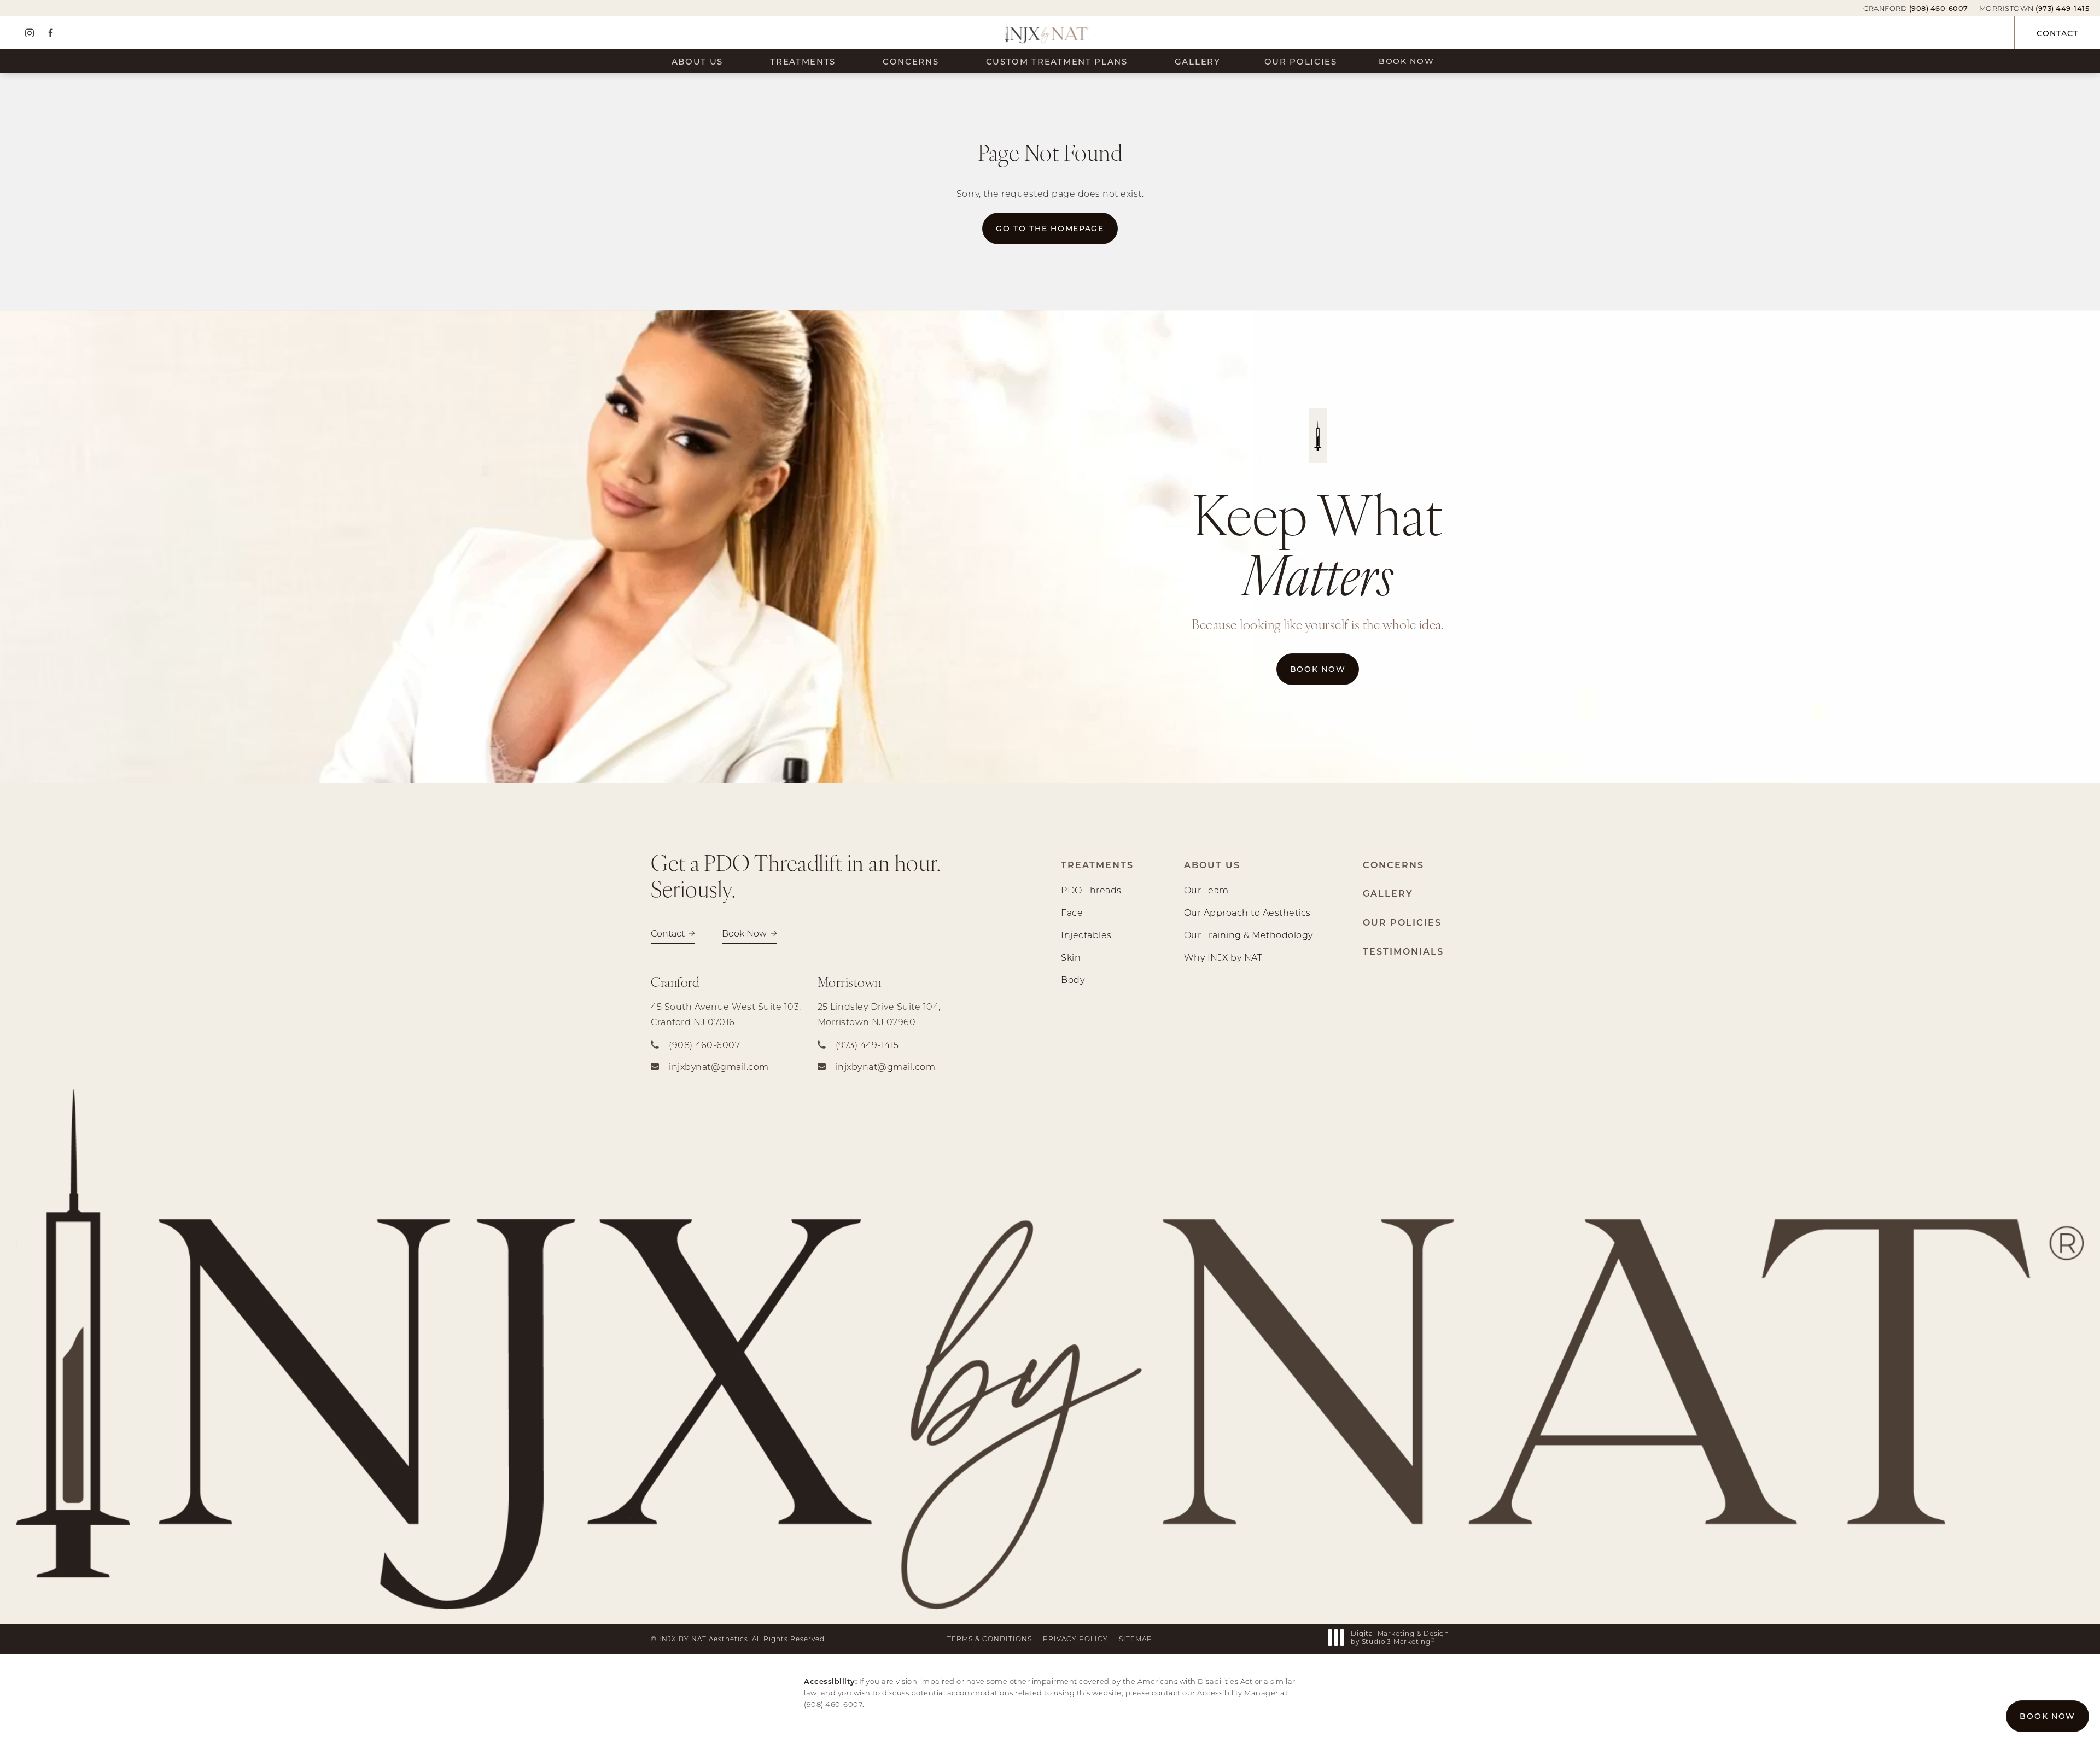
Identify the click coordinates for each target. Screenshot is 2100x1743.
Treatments (803, 61)
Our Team (1206, 890)
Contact (2057, 33)
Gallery (1198, 61)
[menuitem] (30, 33)
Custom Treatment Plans (1057, 61)
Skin (1071, 957)
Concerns (911, 61)
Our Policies (1301, 61)
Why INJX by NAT (1223, 957)
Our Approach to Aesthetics (1247, 912)
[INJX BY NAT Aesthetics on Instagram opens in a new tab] (30, 33)
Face (1072, 912)
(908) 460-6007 (833, 1704)
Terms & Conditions (990, 1639)
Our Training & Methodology (1249, 935)
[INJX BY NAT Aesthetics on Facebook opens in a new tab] (50, 33)
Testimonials (1403, 951)
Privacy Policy (1075, 1639)
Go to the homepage (1050, 228)
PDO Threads (1091, 890)
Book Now (1407, 61)
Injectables (1086, 935)
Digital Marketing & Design (1400, 1638)
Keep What (1318, 543)
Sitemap (1136, 1639)
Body (1073, 979)
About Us (698, 61)
